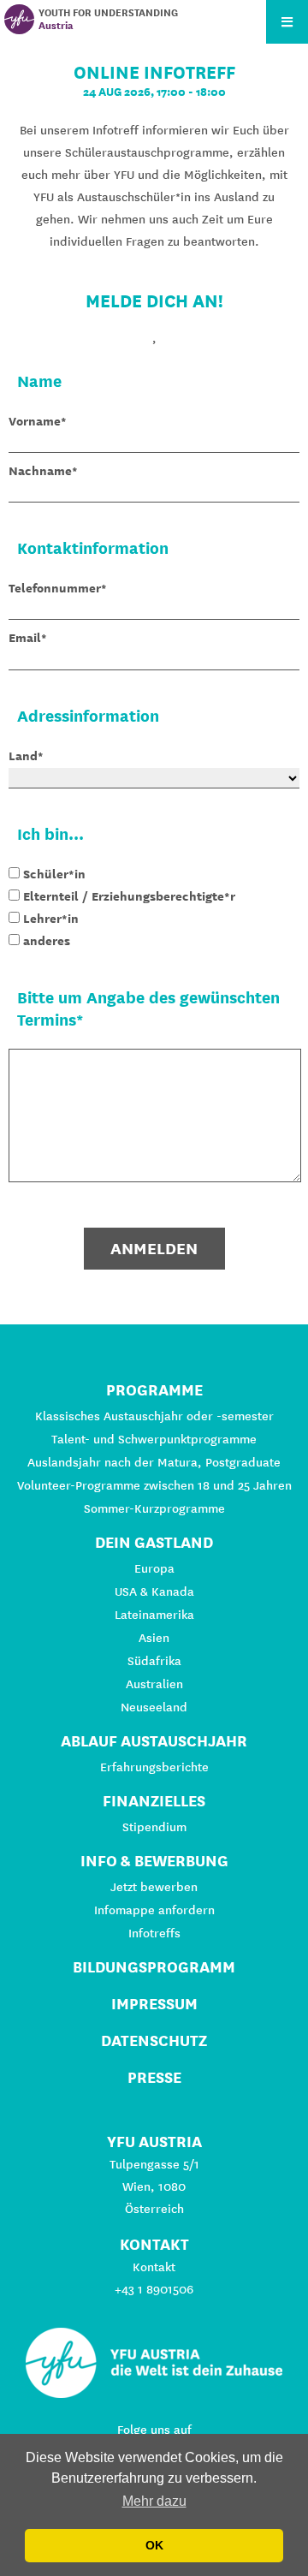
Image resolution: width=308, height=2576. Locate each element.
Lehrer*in (51, 919)
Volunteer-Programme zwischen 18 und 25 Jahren (154, 1485)
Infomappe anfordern (154, 1910)
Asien (154, 1638)
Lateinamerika (154, 1615)
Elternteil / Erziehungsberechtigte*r (129, 896)
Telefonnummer (55, 588)
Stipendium (154, 1827)
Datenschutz (154, 2041)
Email (25, 638)
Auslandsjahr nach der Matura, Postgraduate (154, 1462)
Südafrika (154, 1661)
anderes (47, 941)
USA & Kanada (154, 1591)
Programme (154, 1390)
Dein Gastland (154, 1542)
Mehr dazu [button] (154, 2501)
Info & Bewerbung (154, 1861)
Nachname (40, 471)
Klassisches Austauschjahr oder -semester (154, 1416)
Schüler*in (54, 874)
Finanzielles (154, 1801)
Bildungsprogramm (154, 1967)
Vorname (35, 421)
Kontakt (154, 2267)
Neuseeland (154, 1707)
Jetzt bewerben (154, 1887)
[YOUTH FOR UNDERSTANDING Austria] (19, 19)
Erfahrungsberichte (154, 1767)
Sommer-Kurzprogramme (154, 1508)
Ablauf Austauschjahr (154, 1741)
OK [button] (154, 2545)
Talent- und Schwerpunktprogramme (154, 1439)
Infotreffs (154, 1933)
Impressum (154, 2004)
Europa (154, 1568)
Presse (154, 2077)
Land (23, 756)
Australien (154, 1684)
